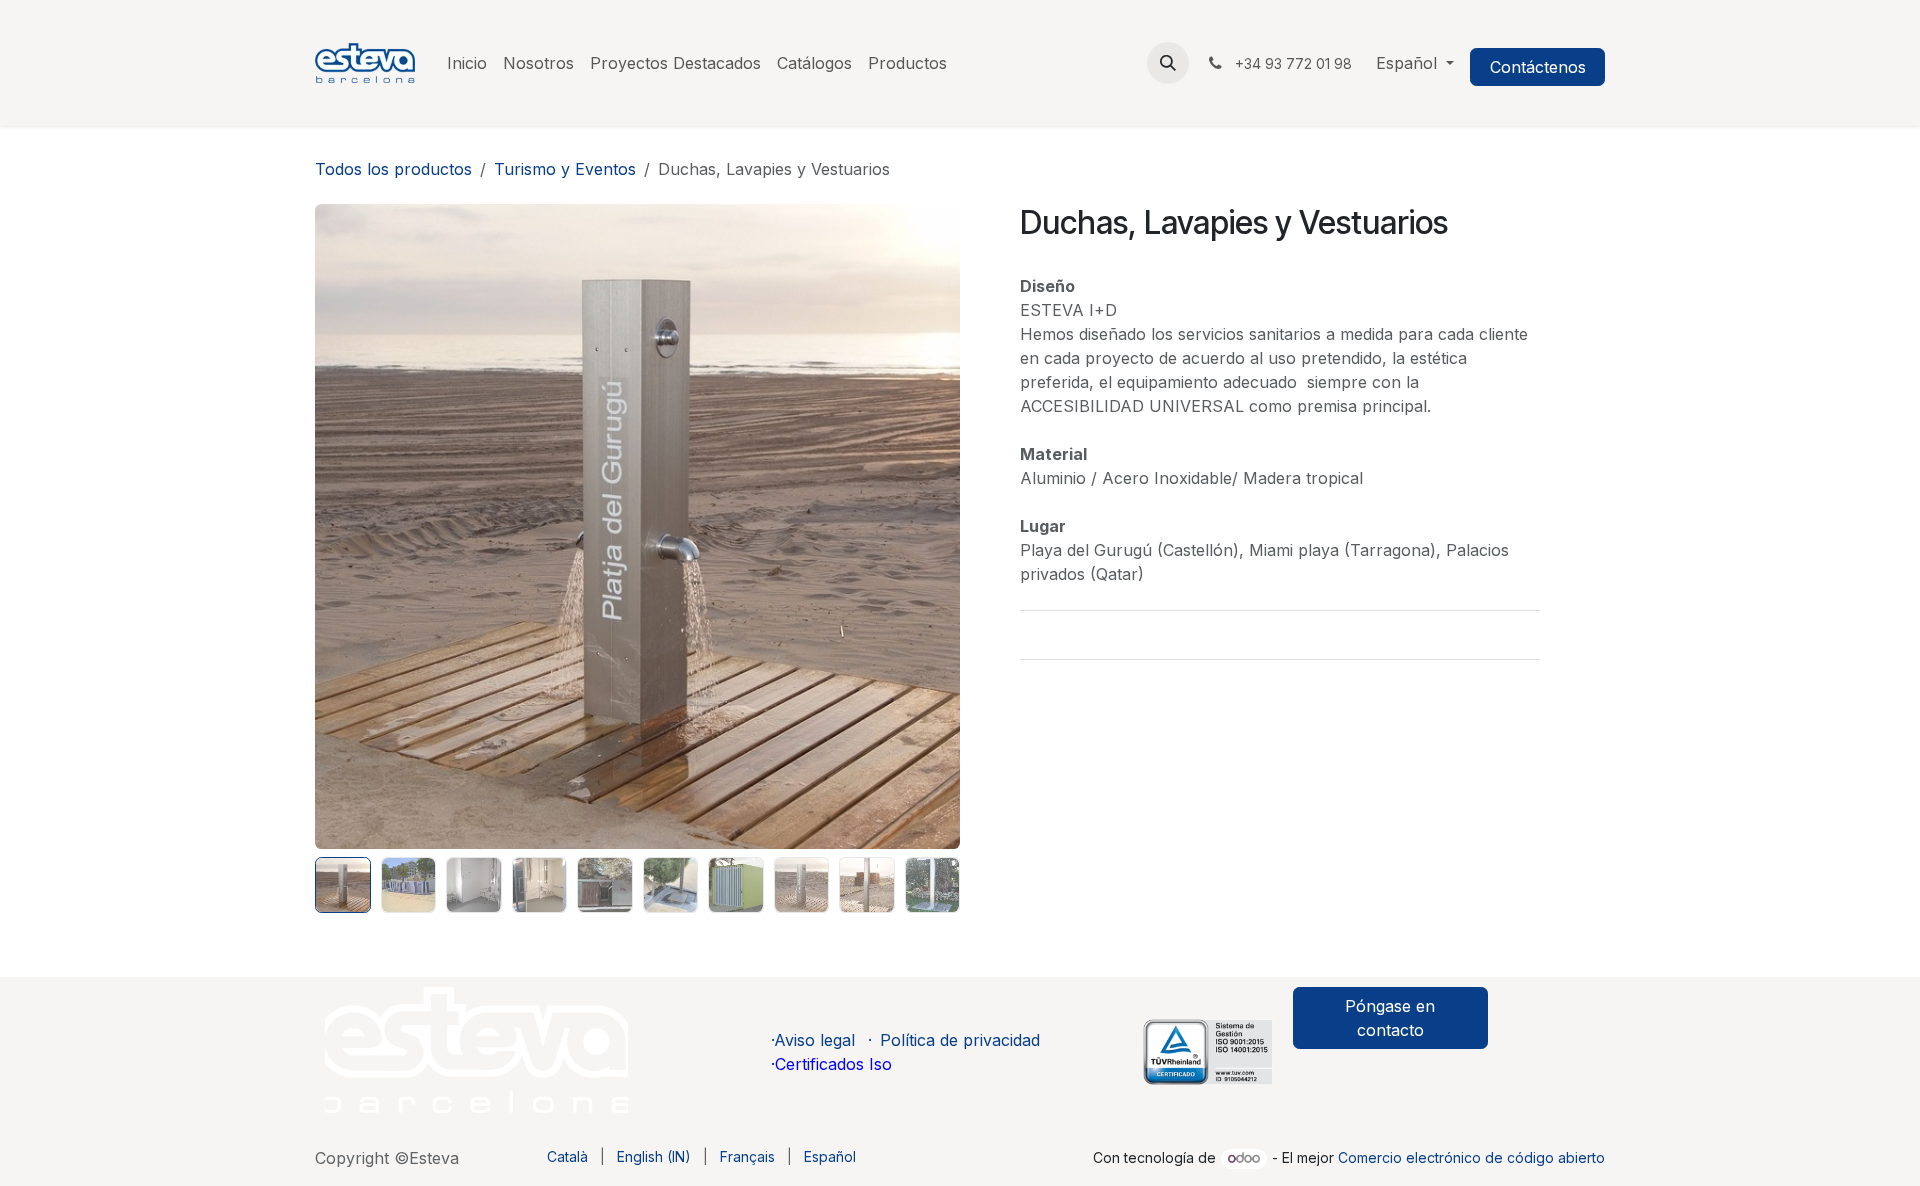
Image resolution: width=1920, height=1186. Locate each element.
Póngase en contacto (1390, 1018)
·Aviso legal (813, 1040)
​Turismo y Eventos (565, 169)
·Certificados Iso (831, 1064)
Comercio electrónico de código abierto (1471, 1157)
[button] (1168, 63)
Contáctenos (1538, 67)
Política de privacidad (960, 1040)
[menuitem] (467, 63)
